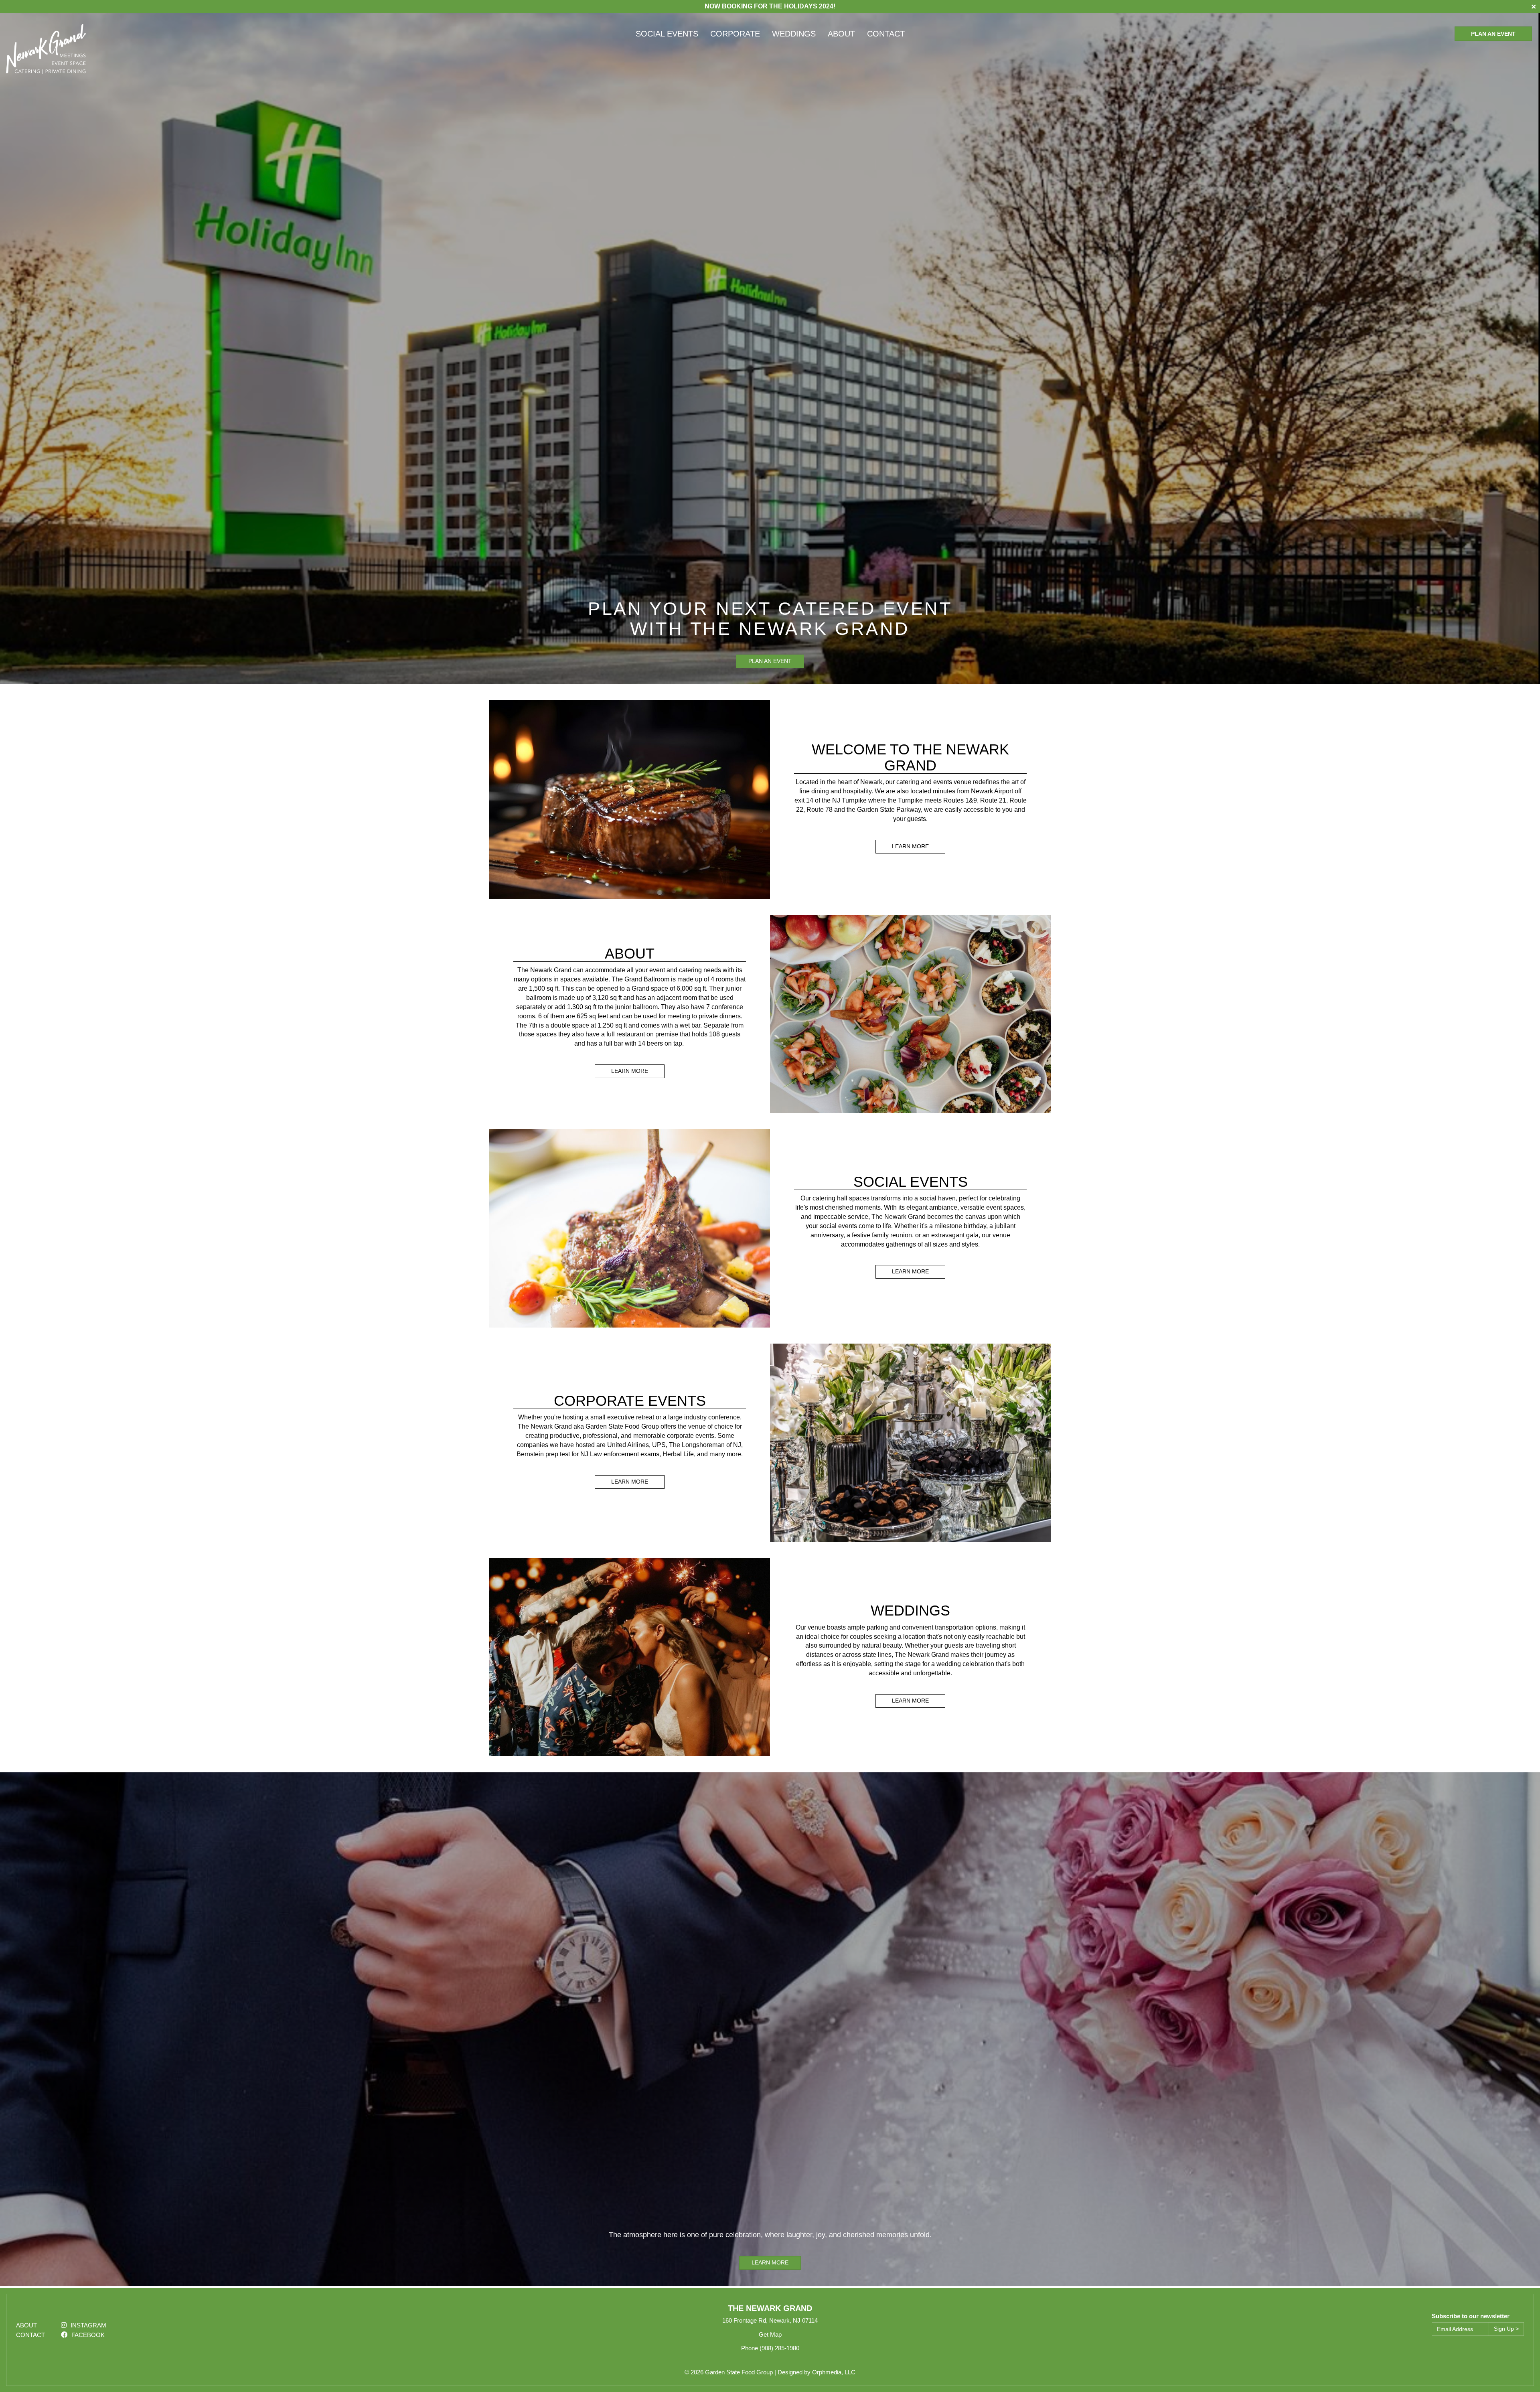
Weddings (794, 34)
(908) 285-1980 (779, 2348)
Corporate (735, 34)
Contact (886, 34)
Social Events (667, 34)
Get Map (770, 2334)
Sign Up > (1506, 2329)
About (841, 34)
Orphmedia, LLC (834, 2372)
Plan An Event (1493, 34)
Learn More (910, 846)
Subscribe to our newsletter (1471, 2316)
